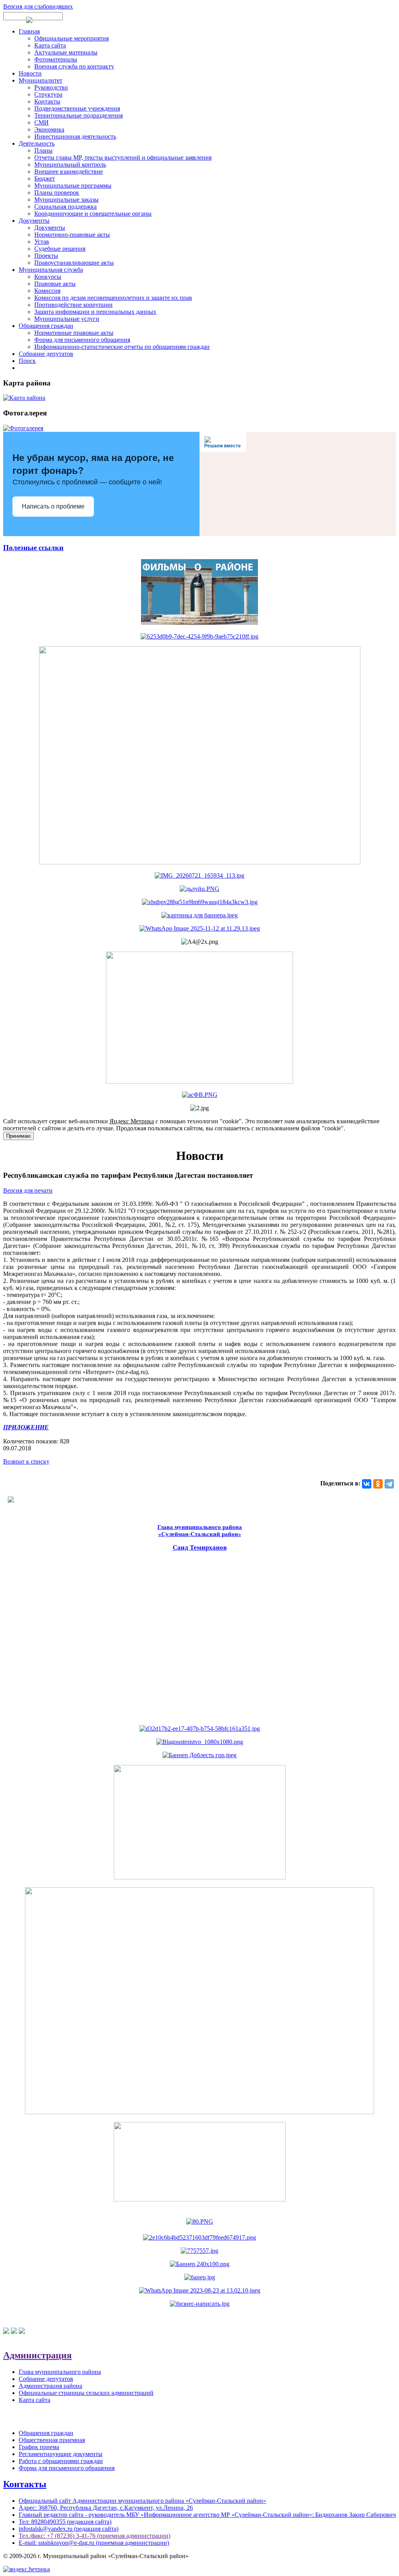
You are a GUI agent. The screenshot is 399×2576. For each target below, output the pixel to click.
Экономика (49, 129)
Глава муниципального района (60, 2372)
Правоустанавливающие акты (74, 263)
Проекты (46, 256)
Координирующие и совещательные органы (93, 214)
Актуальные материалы (66, 52)
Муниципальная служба (51, 270)
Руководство (51, 87)
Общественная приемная (52, 2440)
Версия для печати (28, 1190)
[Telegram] (389, 1484)
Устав (42, 242)
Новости (30, 73)
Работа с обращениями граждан (61, 2461)
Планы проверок (57, 193)
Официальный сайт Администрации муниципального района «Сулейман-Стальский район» (142, 2501)
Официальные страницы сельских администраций (86, 2393)
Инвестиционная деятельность (75, 136)
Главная (29, 31)
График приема (39, 2447)
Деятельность (37, 143)
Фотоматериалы (56, 59)
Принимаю (19, 1136)
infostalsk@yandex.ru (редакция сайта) (69, 2529)
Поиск (27, 361)
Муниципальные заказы (66, 200)
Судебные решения (60, 249)
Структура (48, 94)
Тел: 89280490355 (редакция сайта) (65, 2522)
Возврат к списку (26, 1461)
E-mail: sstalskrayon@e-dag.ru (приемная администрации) (94, 2543)
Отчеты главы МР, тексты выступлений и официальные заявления (123, 157)
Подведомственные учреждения (77, 108)
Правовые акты (55, 284)
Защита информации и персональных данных (95, 312)
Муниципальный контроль (70, 165)
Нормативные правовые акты (74, 333)
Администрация (37, 2355)
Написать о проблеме (53, 506)
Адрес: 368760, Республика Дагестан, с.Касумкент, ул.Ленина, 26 (106, 2508)
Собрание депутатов (46, 354)
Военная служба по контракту (74, 66)
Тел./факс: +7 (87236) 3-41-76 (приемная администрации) (94, 2536)
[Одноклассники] (378, 1484)
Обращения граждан (46, 326)
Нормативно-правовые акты (72, 235)
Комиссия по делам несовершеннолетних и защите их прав (113, 298)
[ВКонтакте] (367, 1484)
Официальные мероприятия (72, 38)
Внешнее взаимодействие (69, 172)
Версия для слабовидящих (38, 6)
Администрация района (50, 2386)
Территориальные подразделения (79, 115)
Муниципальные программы (73, 186)
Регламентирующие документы (61, 2454)
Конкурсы (48, 277)
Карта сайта (50, 45)
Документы (34, 221)
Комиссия (47, 291)
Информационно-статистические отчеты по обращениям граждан (122, 347)
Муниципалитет (41, 80)
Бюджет (45, 179)
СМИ (41, 122)
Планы (43, 150)
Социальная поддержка (65, 207)
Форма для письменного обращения (82, 340)
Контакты (47, 101)
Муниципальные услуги (67, 319)
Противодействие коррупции (73, 305)
